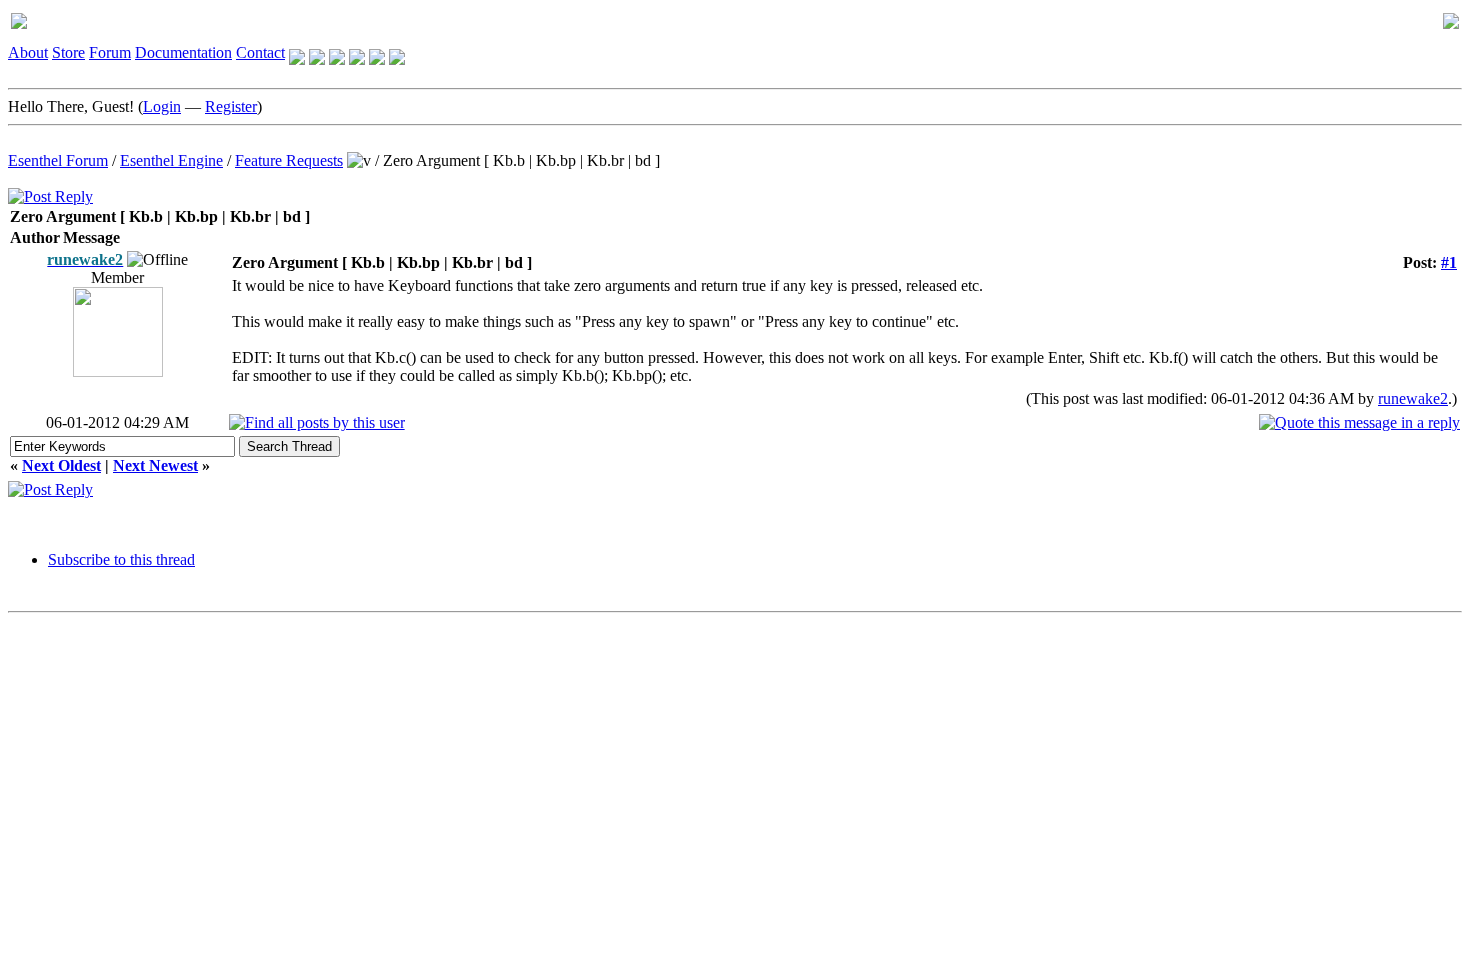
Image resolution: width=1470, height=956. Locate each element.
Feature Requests (289, 160)
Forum (110, 52)
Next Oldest (61, 465)
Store (68, 52)
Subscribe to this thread (121, 559)
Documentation (183, 52)
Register (231, 106)
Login (162, 106)
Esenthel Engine (171, 160)
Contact (260, 52)
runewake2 (1413, 398)
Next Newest (155, 465)
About (28, 52)
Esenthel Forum (58, 160)
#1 (1449, 262)
